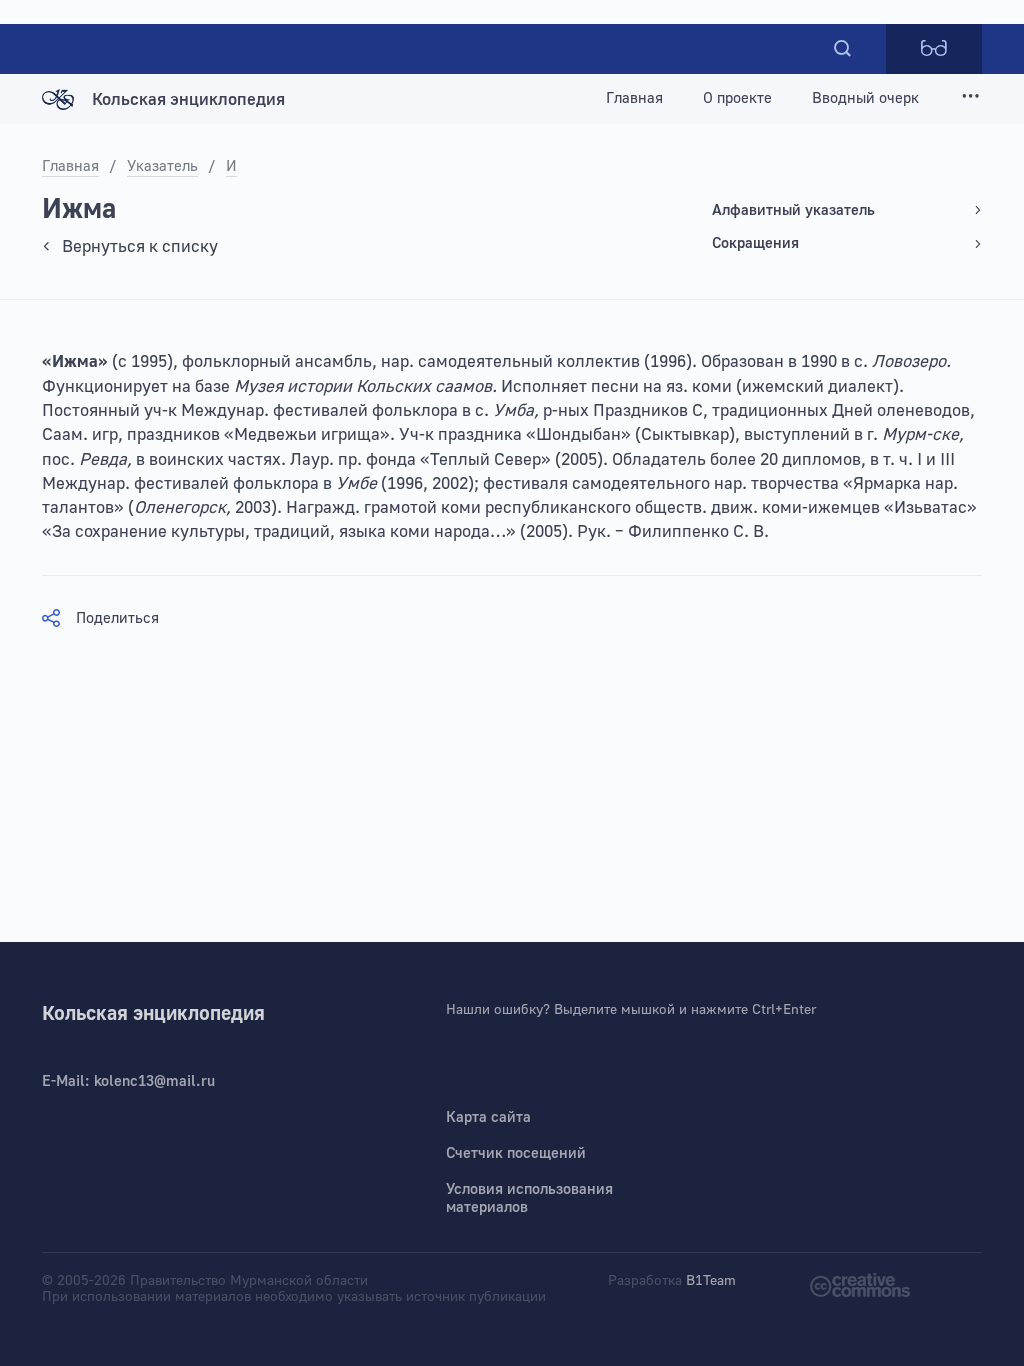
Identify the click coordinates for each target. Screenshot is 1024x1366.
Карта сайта (488, 1117)
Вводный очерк (865, 98)
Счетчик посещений (516, 1153)
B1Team (711, 1281)
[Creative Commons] (860, 1283)
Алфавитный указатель (793, 210)
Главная (634, 98)
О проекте (737, 98)
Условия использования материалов (529, 1198)
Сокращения (755, 243)
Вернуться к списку (140, 246)
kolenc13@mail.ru (154, 1081)
